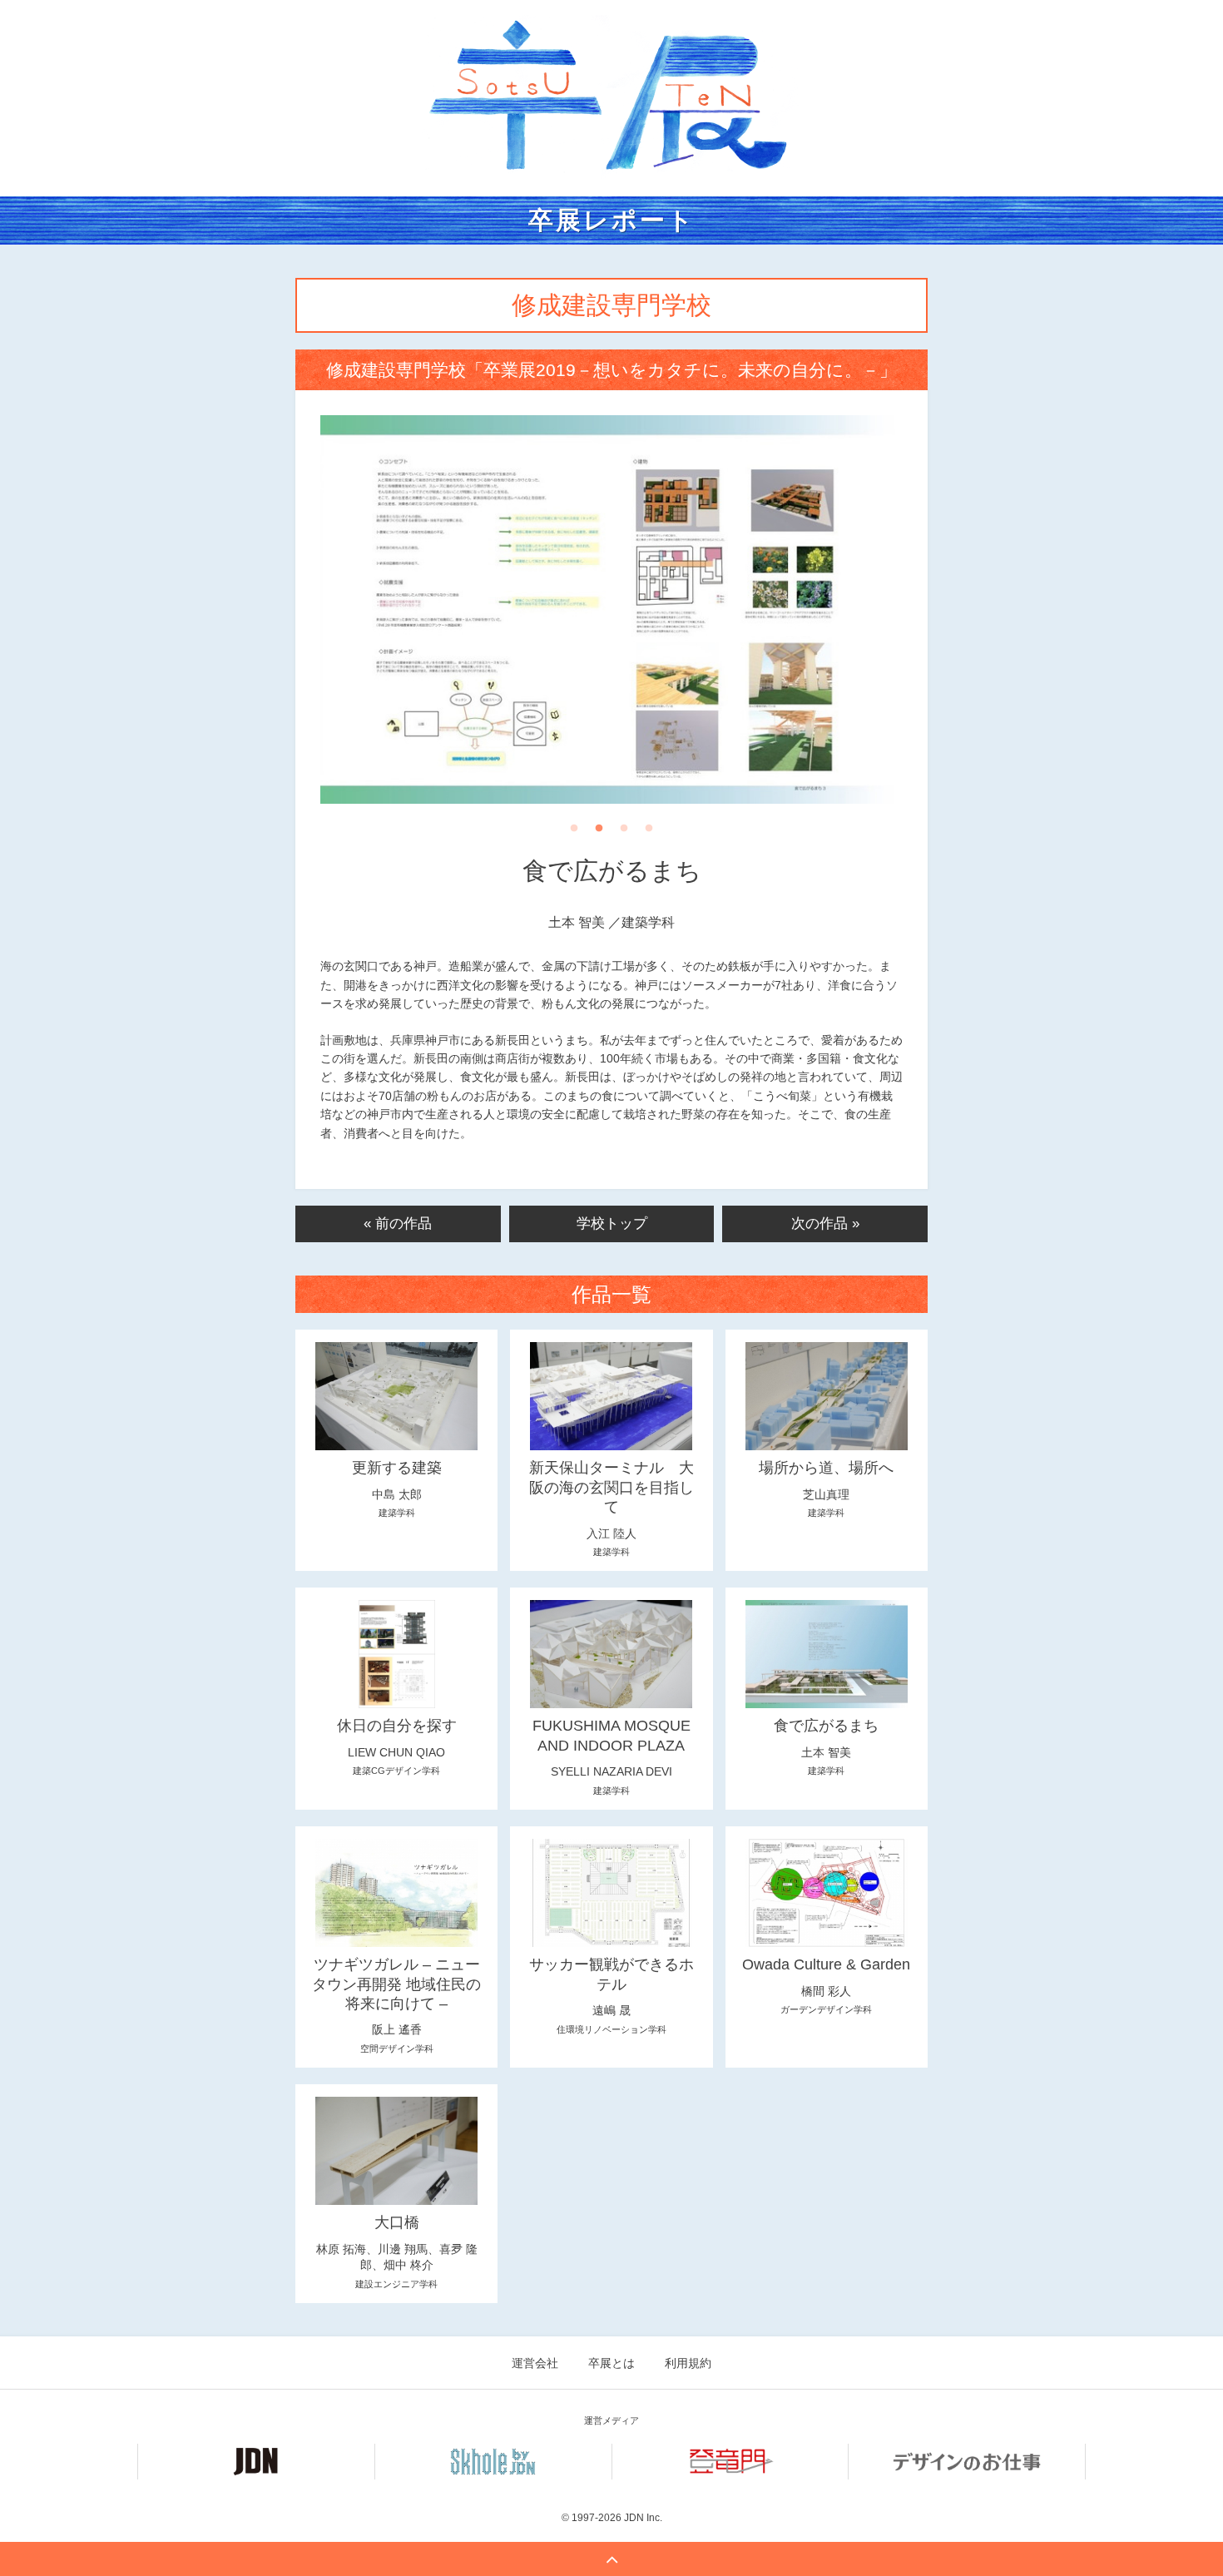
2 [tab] (599, 833)
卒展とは (611, 2363)
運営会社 (535, 2363)
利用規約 (688, 2363)
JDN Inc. (643, 2518)
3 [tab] (624, 833)
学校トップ (612, 1224)
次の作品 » (825, 1224)
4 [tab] (649, 833)
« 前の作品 (398, 1224)
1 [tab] (574, 833)
